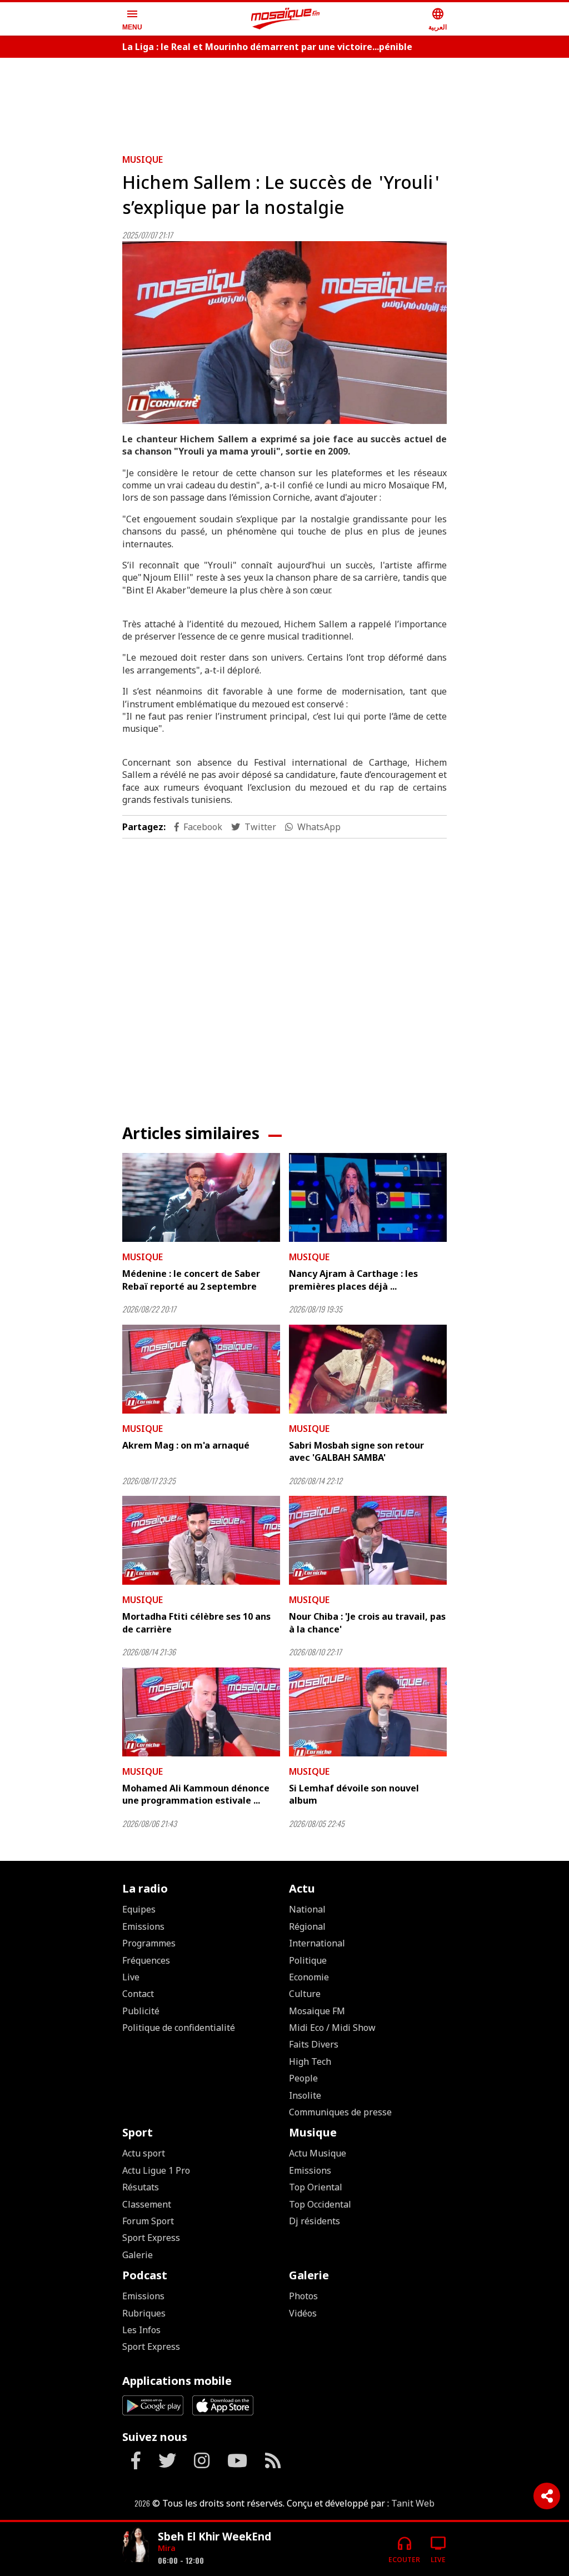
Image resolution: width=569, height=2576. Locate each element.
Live (131, 1977)
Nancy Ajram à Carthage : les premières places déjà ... (353, 1280)
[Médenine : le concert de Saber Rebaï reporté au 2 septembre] (201, 1197)
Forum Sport (148, 2221)
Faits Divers (314, 2044)
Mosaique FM (317, 2011)
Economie (309, 1977)
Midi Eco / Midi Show (332, 2028)
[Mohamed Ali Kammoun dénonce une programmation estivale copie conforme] (201, 1712)
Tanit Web (413, 2503)
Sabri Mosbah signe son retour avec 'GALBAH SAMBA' (356, 1451)
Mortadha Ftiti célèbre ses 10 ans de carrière (196, 1623)
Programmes (149, 1943)
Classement (147, 2204)
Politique (308, 1960)
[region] (284, 101)
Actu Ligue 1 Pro (156, 2170)
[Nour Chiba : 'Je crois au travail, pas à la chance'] (368, 1540)
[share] (547, 2496)
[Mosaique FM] (286, 19)
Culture (305, 1994)
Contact (138, 1994)
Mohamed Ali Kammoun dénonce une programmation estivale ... (196, 1794)
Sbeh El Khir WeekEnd (214, 2536)
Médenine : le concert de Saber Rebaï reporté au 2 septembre (191, 1280)
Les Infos (141, 2330)
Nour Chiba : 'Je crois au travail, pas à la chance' (367, 1623)
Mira (167, 2548)
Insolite (305, 2095)
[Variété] (136, 2545)
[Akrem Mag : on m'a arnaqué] (201, 1369)
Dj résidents (315, 2221)
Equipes (139, 1909)
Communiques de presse (340, 2112)
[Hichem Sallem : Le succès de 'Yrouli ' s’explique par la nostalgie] (284, 333)
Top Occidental (320, 2204)
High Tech (310, 2061)
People (303, 2078)
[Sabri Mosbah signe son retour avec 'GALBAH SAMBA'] (368, 1369)
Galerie (138, 2255)
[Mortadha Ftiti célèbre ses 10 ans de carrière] (201, 1540)
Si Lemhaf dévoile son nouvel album (354, 1794)
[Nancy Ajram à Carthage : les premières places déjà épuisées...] (368, 1197)
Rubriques (144, 2313)
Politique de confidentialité (179, 2028)
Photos (303, 2296)
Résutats (141, 2187)
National (307, 1909)
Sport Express (151, 2238)
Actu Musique (318, 2153)
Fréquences (146, 1960)
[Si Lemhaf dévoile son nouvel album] (368, 1712)
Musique (143, 159)
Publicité (141, 2011)
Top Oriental (316, 2187)
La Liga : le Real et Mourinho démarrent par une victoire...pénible (267, 47)
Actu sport (144, 2153)
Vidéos (303, 2313)
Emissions (143, 1926)
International (317, 1943)
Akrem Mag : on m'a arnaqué (186, 1445)
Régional (307, 1926)
